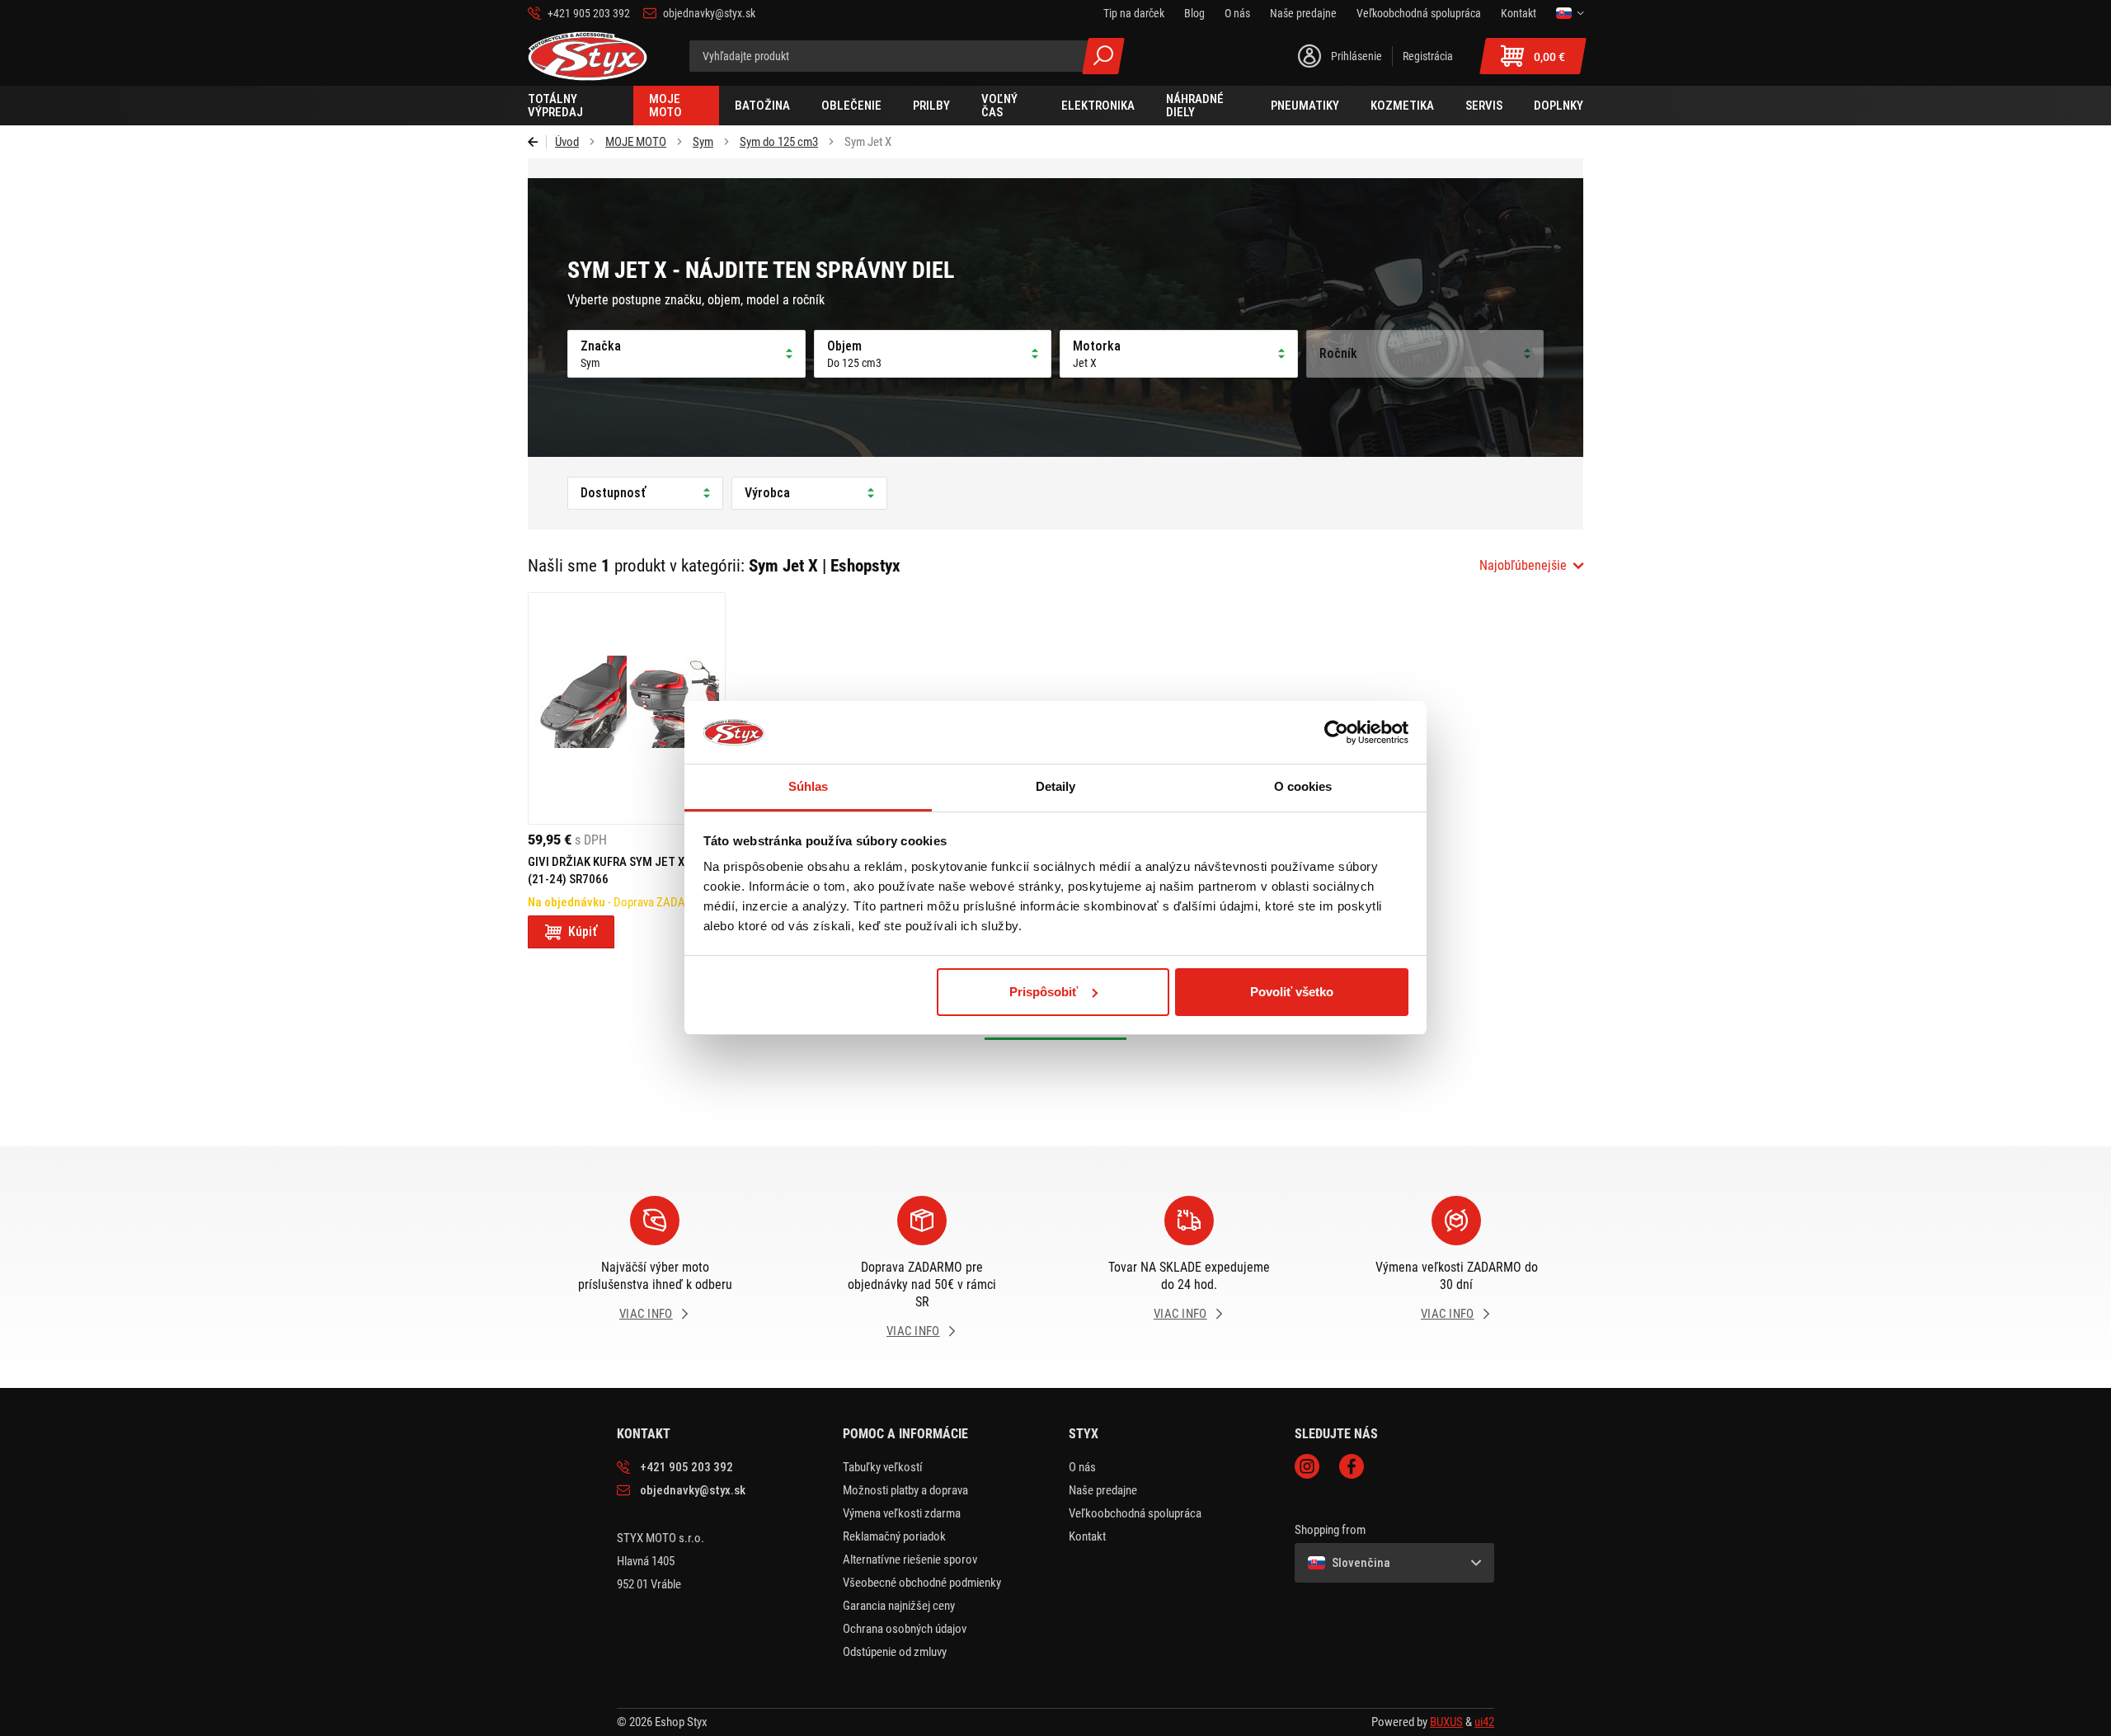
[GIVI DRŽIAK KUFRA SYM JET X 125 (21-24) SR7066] (627, 708)
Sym (703, 142)
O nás (1082, 1467)
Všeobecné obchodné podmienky (922, 1583)
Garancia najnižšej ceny (899, 1606)
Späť (537, 142)
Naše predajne (1103, 1490)
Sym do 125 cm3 (779, 142)
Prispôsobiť (1044, 992)
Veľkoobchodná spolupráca (1135, 1513)
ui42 (1484, 1722)
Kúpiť (583, 932)
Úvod (567, 142)
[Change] (1570, 13)
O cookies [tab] (1303, 786)
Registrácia (1428, 56)
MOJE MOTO (636, 142)
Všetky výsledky (1103, 56)
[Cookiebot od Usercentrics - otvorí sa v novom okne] (1336, 732)
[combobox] (1531, 566)
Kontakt (1087, 1536)
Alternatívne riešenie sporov (910, 1560)
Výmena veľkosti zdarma (902, 1513)
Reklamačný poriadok (894, 1536)
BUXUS (1446, 1722)
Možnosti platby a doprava (905, 1490)
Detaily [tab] (1056, 786)
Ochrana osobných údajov (905, 1629)
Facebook (1352, 1466)
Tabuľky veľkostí (883, 1467)
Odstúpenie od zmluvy (895, 1652)
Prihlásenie (1356, 56)
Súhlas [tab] (809, 786)
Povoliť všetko (1292, 992)
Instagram (1307, 1466)
